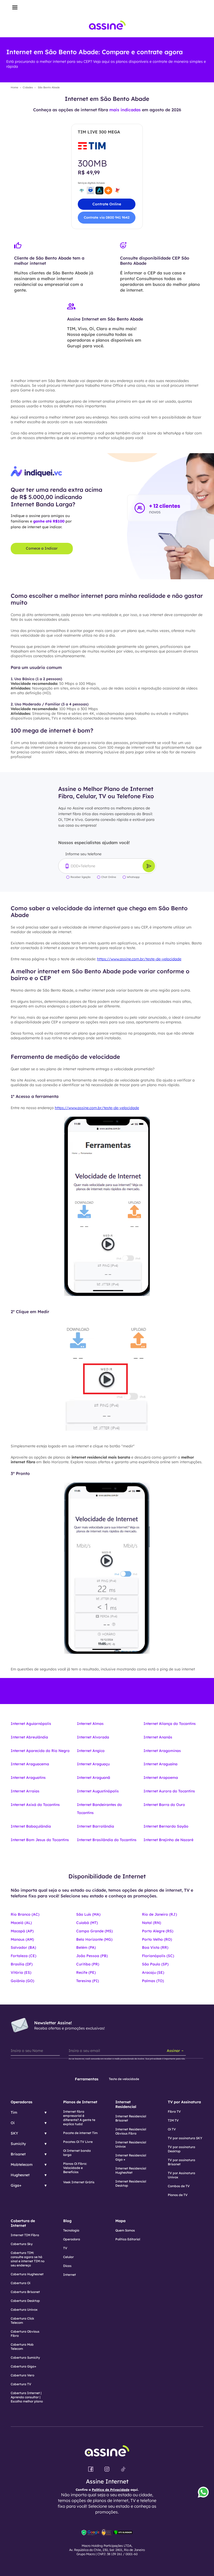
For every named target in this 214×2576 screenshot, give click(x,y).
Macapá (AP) (22, 1931)
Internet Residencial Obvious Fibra (131, 2131)
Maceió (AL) (21, 1923)
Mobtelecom (22, 2165)
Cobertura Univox (24, 2310)
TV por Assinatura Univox (182, 2175)
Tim (14, 2112)
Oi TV (172, 2129)
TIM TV (173, 2120)
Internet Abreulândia (29, 1737)
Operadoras (22, 2102)
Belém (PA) (86, 1947)
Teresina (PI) (88, 1981)
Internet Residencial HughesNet (131, 2170)
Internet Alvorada (93, 1737)
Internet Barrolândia (96, 1826)
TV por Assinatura (184, 2102)
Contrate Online (107, 204)
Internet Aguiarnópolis (31, 1724)
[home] (107, 26)
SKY (14, 2133)
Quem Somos (125, 2230)
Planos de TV (178, 2195)
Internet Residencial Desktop (131, 2183)
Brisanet (18, 2154)
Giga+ (16, 2185)
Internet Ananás (158, 1737)
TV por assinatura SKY (185, 2138)
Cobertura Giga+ (23, 2366)
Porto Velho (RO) (157, 1939)
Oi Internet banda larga (77, 2153)
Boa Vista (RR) (155, 1947)
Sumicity (18, 2144)
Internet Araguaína (160, 1764)
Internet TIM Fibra (25, 2235)
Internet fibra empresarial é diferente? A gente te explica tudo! (79, 2118)
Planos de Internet (80, 2102)
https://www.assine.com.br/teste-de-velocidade (139, 959)
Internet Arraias (25, 1791)
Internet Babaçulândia (31, 1826)
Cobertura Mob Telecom (22, 2347)
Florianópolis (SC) (158, 1956)
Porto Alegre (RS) (158, 1931)
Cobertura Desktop (25, 2301)
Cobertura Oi (20, 2283)
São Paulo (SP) (155, 1964)
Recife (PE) (86, 1972)
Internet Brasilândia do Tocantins (107, 1840)
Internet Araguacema (30, 1764)
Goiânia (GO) (22, 1981)
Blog (67, 2221)
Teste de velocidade (124, 2079)
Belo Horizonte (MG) (94, 1939)
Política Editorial (128, 2239)
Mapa (120, 2221)
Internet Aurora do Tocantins (169, 1791)
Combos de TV (179, 2186)
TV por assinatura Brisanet (182, 2162)
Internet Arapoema (161, 1778)
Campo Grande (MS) (94, 1931)
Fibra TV (174, 2111)
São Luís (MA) (88, 1914)
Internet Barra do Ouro (164, 1805)
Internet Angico (91, 1751)
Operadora (72, 2239)
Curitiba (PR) (88, 1964)
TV (65, 2248)
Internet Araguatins (28, 1778)
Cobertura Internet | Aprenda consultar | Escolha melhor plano (27, 2397)
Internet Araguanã (94, 1778)
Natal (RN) (151, 1923)
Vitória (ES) (21, 1972)
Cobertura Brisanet (25, 2292)
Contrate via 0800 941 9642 (107, 217)
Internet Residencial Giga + (131, 2157)
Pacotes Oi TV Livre (78, 2142)
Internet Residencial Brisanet (131, 2118)
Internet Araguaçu (93, 1764)
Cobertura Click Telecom (22, 2320)
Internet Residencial (126, 2104)
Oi (13, 2123)
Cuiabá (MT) (87, 1923)
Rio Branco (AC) (25, 1914)
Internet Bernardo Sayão (166, 1826)
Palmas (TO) (153, 1981)
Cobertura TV (21, 2384)
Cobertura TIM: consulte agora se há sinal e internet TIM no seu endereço (28, 2259)
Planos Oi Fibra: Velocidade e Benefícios (75, 2168)
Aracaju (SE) (153, 1972)
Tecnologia (71, 2230)
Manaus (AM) (22, 1939)
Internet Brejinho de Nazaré (168, 1840)
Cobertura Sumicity (25, 2357)
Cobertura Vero (22, 2375)
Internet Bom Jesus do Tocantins (40, 1840)
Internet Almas (90, 1724)
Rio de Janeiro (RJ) (159, 1914)
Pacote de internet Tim (80, 2133)
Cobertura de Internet (23, 2223)
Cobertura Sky (22, 2244)
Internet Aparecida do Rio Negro (40, 1751)
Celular (69, 2257)
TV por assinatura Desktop (182, 2149)
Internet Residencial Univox (131, 2144)
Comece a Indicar (42, 548)
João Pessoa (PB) (92, 1956)
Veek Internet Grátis (79, 2182)
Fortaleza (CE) (23, 1956)
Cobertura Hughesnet (27, 2274)
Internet (70, 2275)
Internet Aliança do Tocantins (170, 1724)
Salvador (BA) (23, 1947)
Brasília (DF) (22, 1964)
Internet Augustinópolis (98, 1791)
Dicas (67, 2266)
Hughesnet (20, 2175)
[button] (15, 8)
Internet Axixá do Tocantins (35, 1805)
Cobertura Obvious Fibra (25, 2334)
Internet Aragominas (162, 1751)
